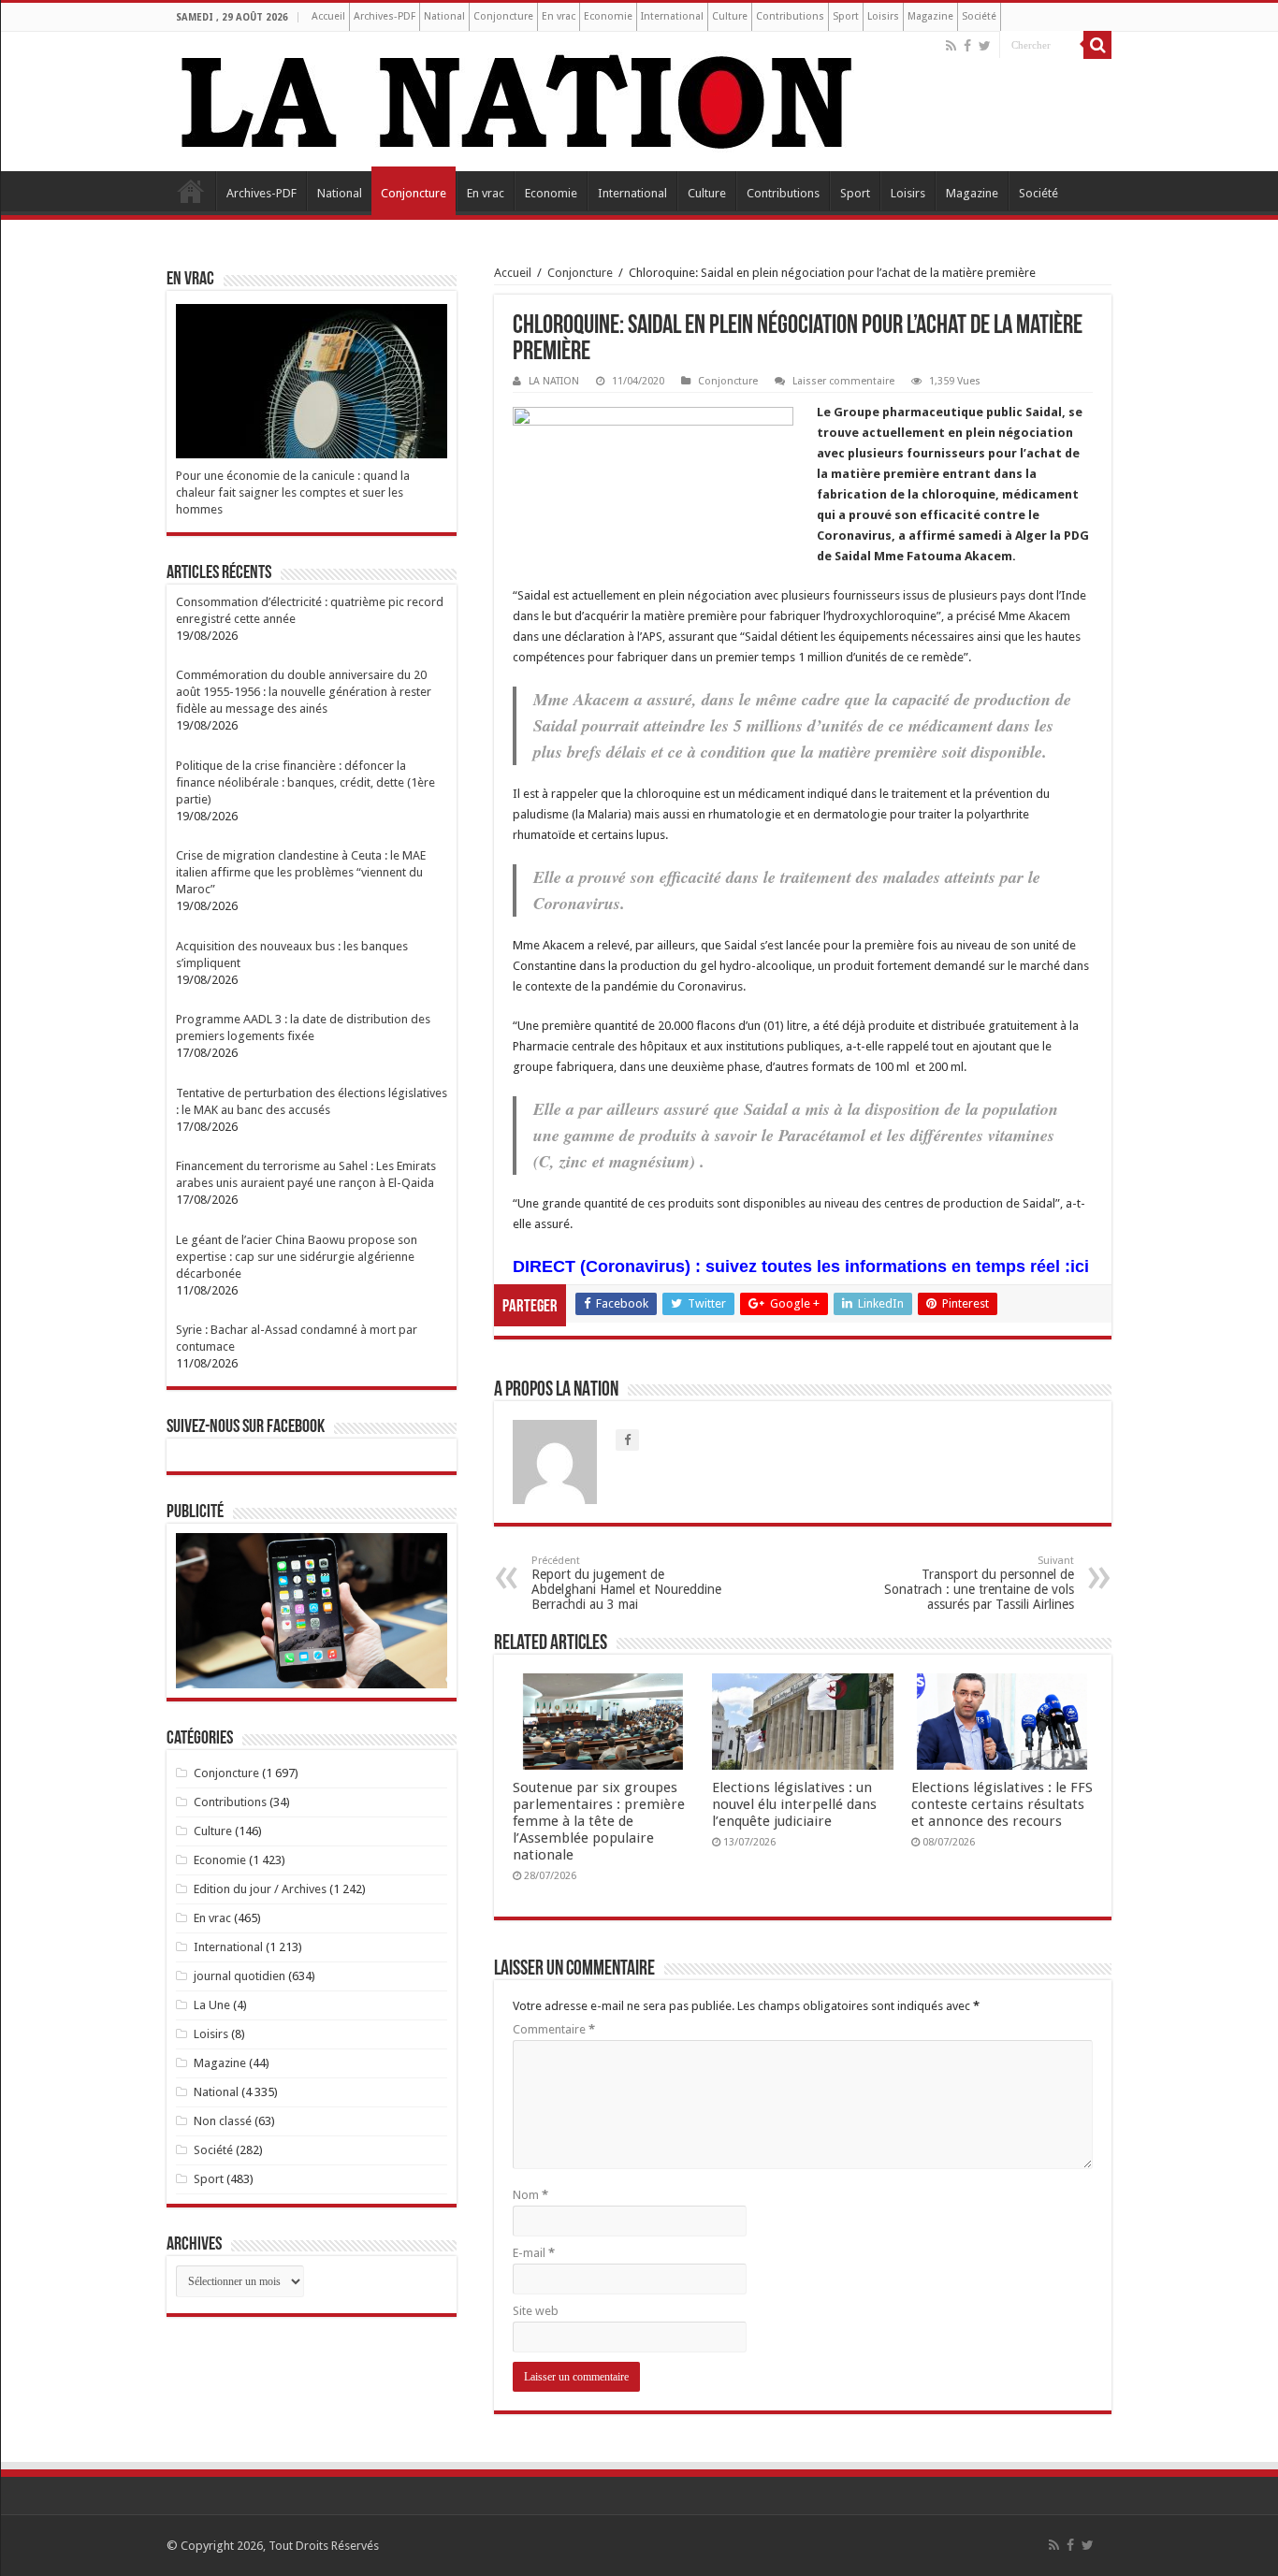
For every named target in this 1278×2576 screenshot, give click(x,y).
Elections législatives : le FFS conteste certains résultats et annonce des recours (1002, 1804)
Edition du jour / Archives (260, 1889)
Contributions (790, 16)
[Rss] (951, 46)
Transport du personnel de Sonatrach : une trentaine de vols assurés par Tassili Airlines (979, 1583)
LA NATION (554, 381)
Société (979, 16)
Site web (536, 2311)
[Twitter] (985, 46)
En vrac (559, 16)
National (444, 16)
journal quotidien (240, 1976)
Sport (846, 16)
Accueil (328, 16)
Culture (730, 16)
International (672, 16)
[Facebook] (967, 46)
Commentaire (554, 2029)
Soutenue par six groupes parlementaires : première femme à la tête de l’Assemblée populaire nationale (599, 1821)
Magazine (930, 16)
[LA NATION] (517, 98)
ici (1080, 1266)
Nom (530, 2195)
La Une (212, 2005)
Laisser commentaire (843, 381)
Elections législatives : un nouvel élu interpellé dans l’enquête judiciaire (794, 1804)
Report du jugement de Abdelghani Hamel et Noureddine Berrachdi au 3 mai (626, 1583)
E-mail (534, 2253)
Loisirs (883, 16)
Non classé (223, 2121)
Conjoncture (503, 16)
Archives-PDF (385, 16)
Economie (608, 16)
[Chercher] (1097, 45)
